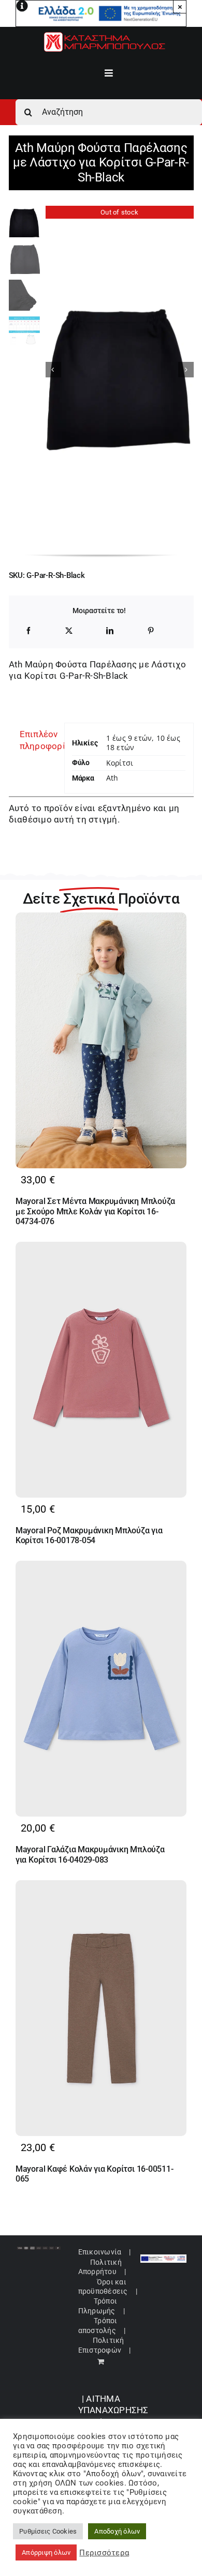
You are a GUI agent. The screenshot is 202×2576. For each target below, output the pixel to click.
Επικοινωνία (100, 2252)
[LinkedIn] (110, 631)
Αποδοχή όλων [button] (117, 2531)
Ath (112, 778)
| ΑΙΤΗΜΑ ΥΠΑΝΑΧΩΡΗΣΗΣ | (113, 2410)
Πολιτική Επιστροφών (101, 2345)
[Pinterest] (151, 631)
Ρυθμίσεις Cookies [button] (48, 2531)
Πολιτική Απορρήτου (100, 2267)
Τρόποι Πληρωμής (98, 2306)
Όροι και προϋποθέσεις (103, 2287)
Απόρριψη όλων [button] (46, 2552)
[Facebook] (28, 631)
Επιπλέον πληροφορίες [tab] (38, 740)
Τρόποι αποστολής (98, 2325)
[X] (69, 631)
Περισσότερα (104, 2553)
